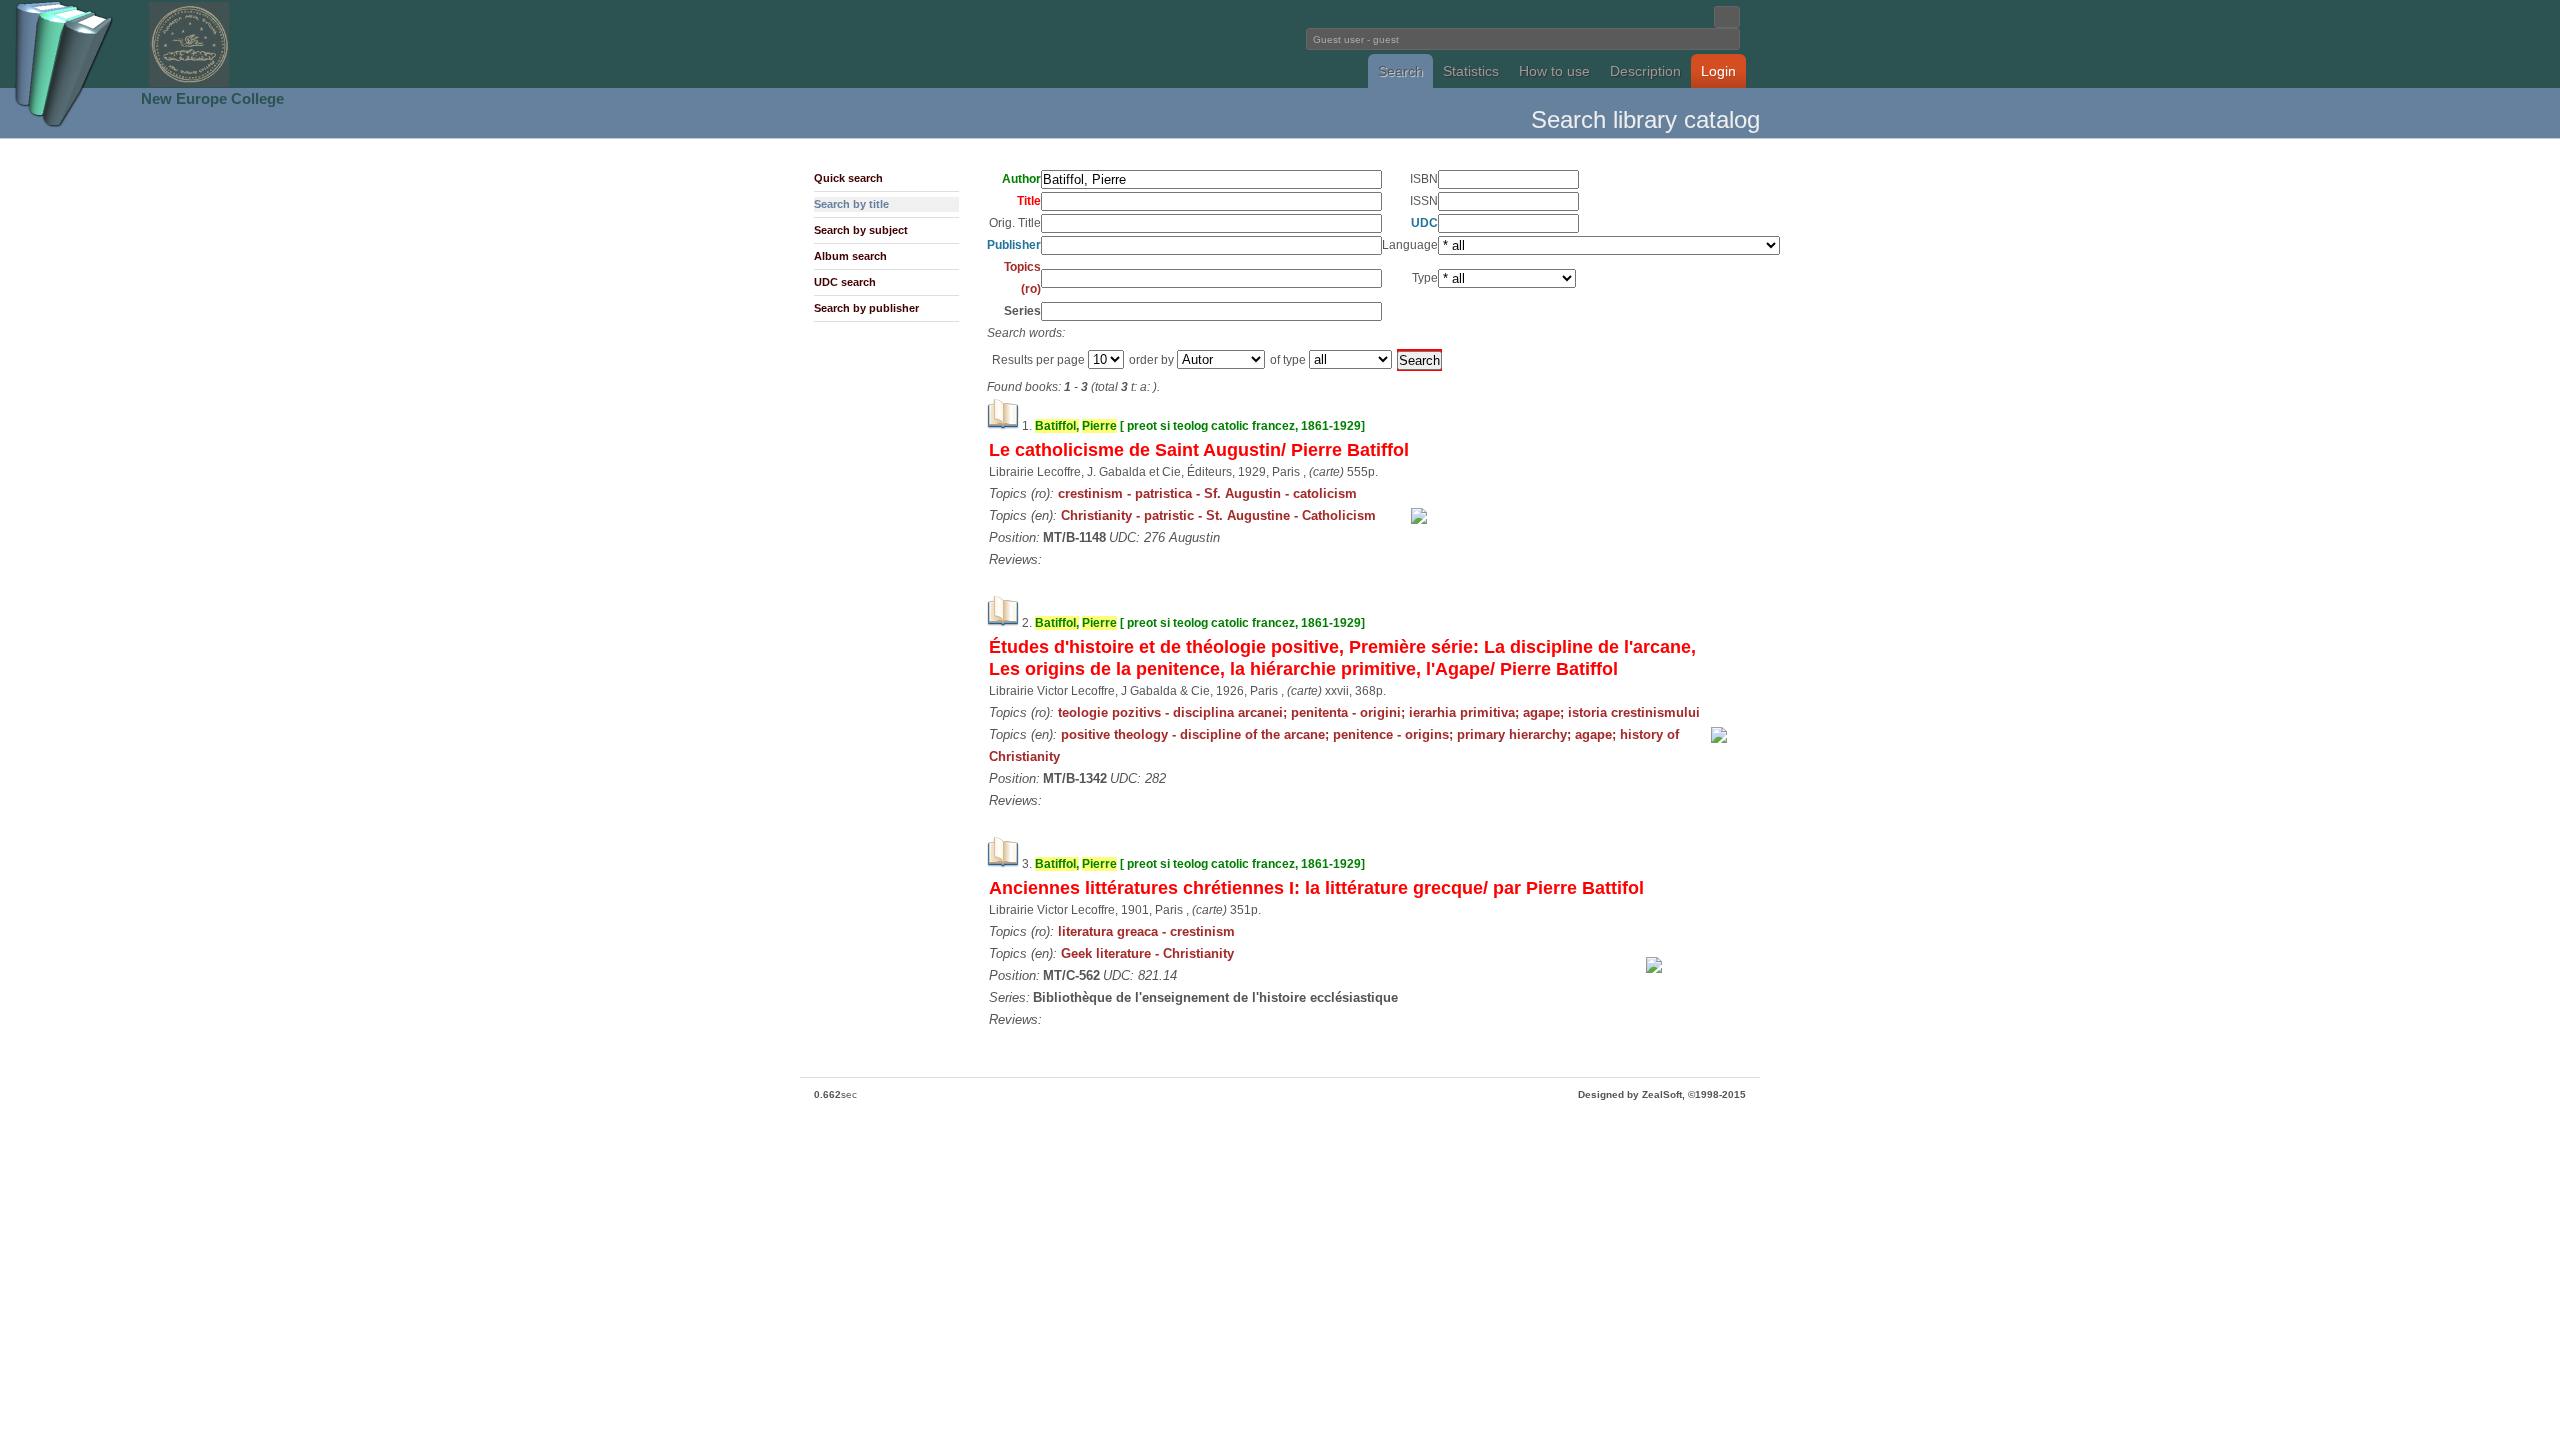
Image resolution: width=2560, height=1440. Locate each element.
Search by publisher (866, 308)
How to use (1554, 71)
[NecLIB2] (189, 83)
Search (1400, 71)
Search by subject (861, 230)
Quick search (848, 178)
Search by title (851, 204)
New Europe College (212, 98)
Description (1645, 71)
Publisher (1014, 245)
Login (1718, 71)
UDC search (845, 282)
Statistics (1471, 71)
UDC (1424, 223)
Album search (850, 256)
